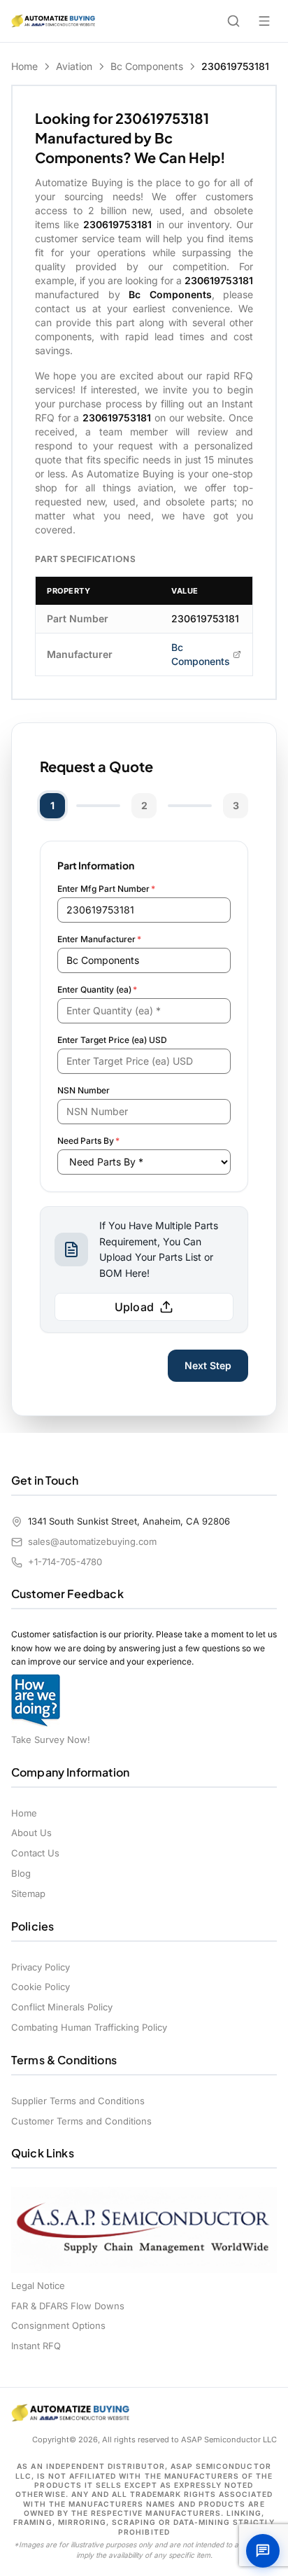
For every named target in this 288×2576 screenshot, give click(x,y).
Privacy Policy (41, 1967)
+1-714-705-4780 (65, 1562)
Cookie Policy (41, 1987)
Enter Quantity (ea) (97, 989)
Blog (21, 1873)
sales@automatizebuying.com (92, 1541)
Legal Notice (38, 2285)
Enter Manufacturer (99, 939)
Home (24, 66)
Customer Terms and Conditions (81, 2121)
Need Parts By (88, 1141)
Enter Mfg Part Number (106, 889)
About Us (31, 1833)
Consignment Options (58, 2325)
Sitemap (28, 1893)
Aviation (74, 66)
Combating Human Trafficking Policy (89, 2027)
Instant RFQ (36, 2346)
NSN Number (84, 1090)
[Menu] (264, 21)
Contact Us (35, 1853)
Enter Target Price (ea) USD (112, 1040)
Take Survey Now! (51, 1739)
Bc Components (147, 66)
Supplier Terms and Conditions (78, 2101)
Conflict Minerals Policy (62, 2007)
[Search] (233, 21)
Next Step (208, 1365)
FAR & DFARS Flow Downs (68, 2306)
